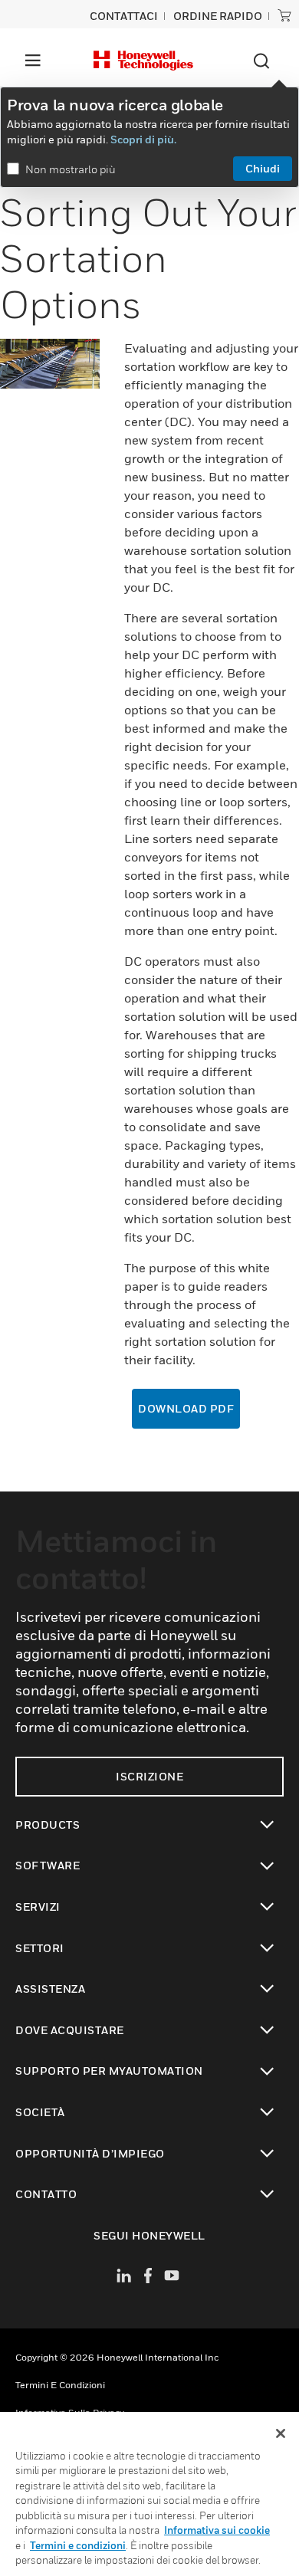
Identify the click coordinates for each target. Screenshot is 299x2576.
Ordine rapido (218, 16)
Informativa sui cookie (217, 2530)
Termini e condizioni (60, 2385)
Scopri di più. (143, 139)
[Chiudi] (281, 2433)
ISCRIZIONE (149, 1776)
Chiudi (263, 168)
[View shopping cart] (284, 15)
